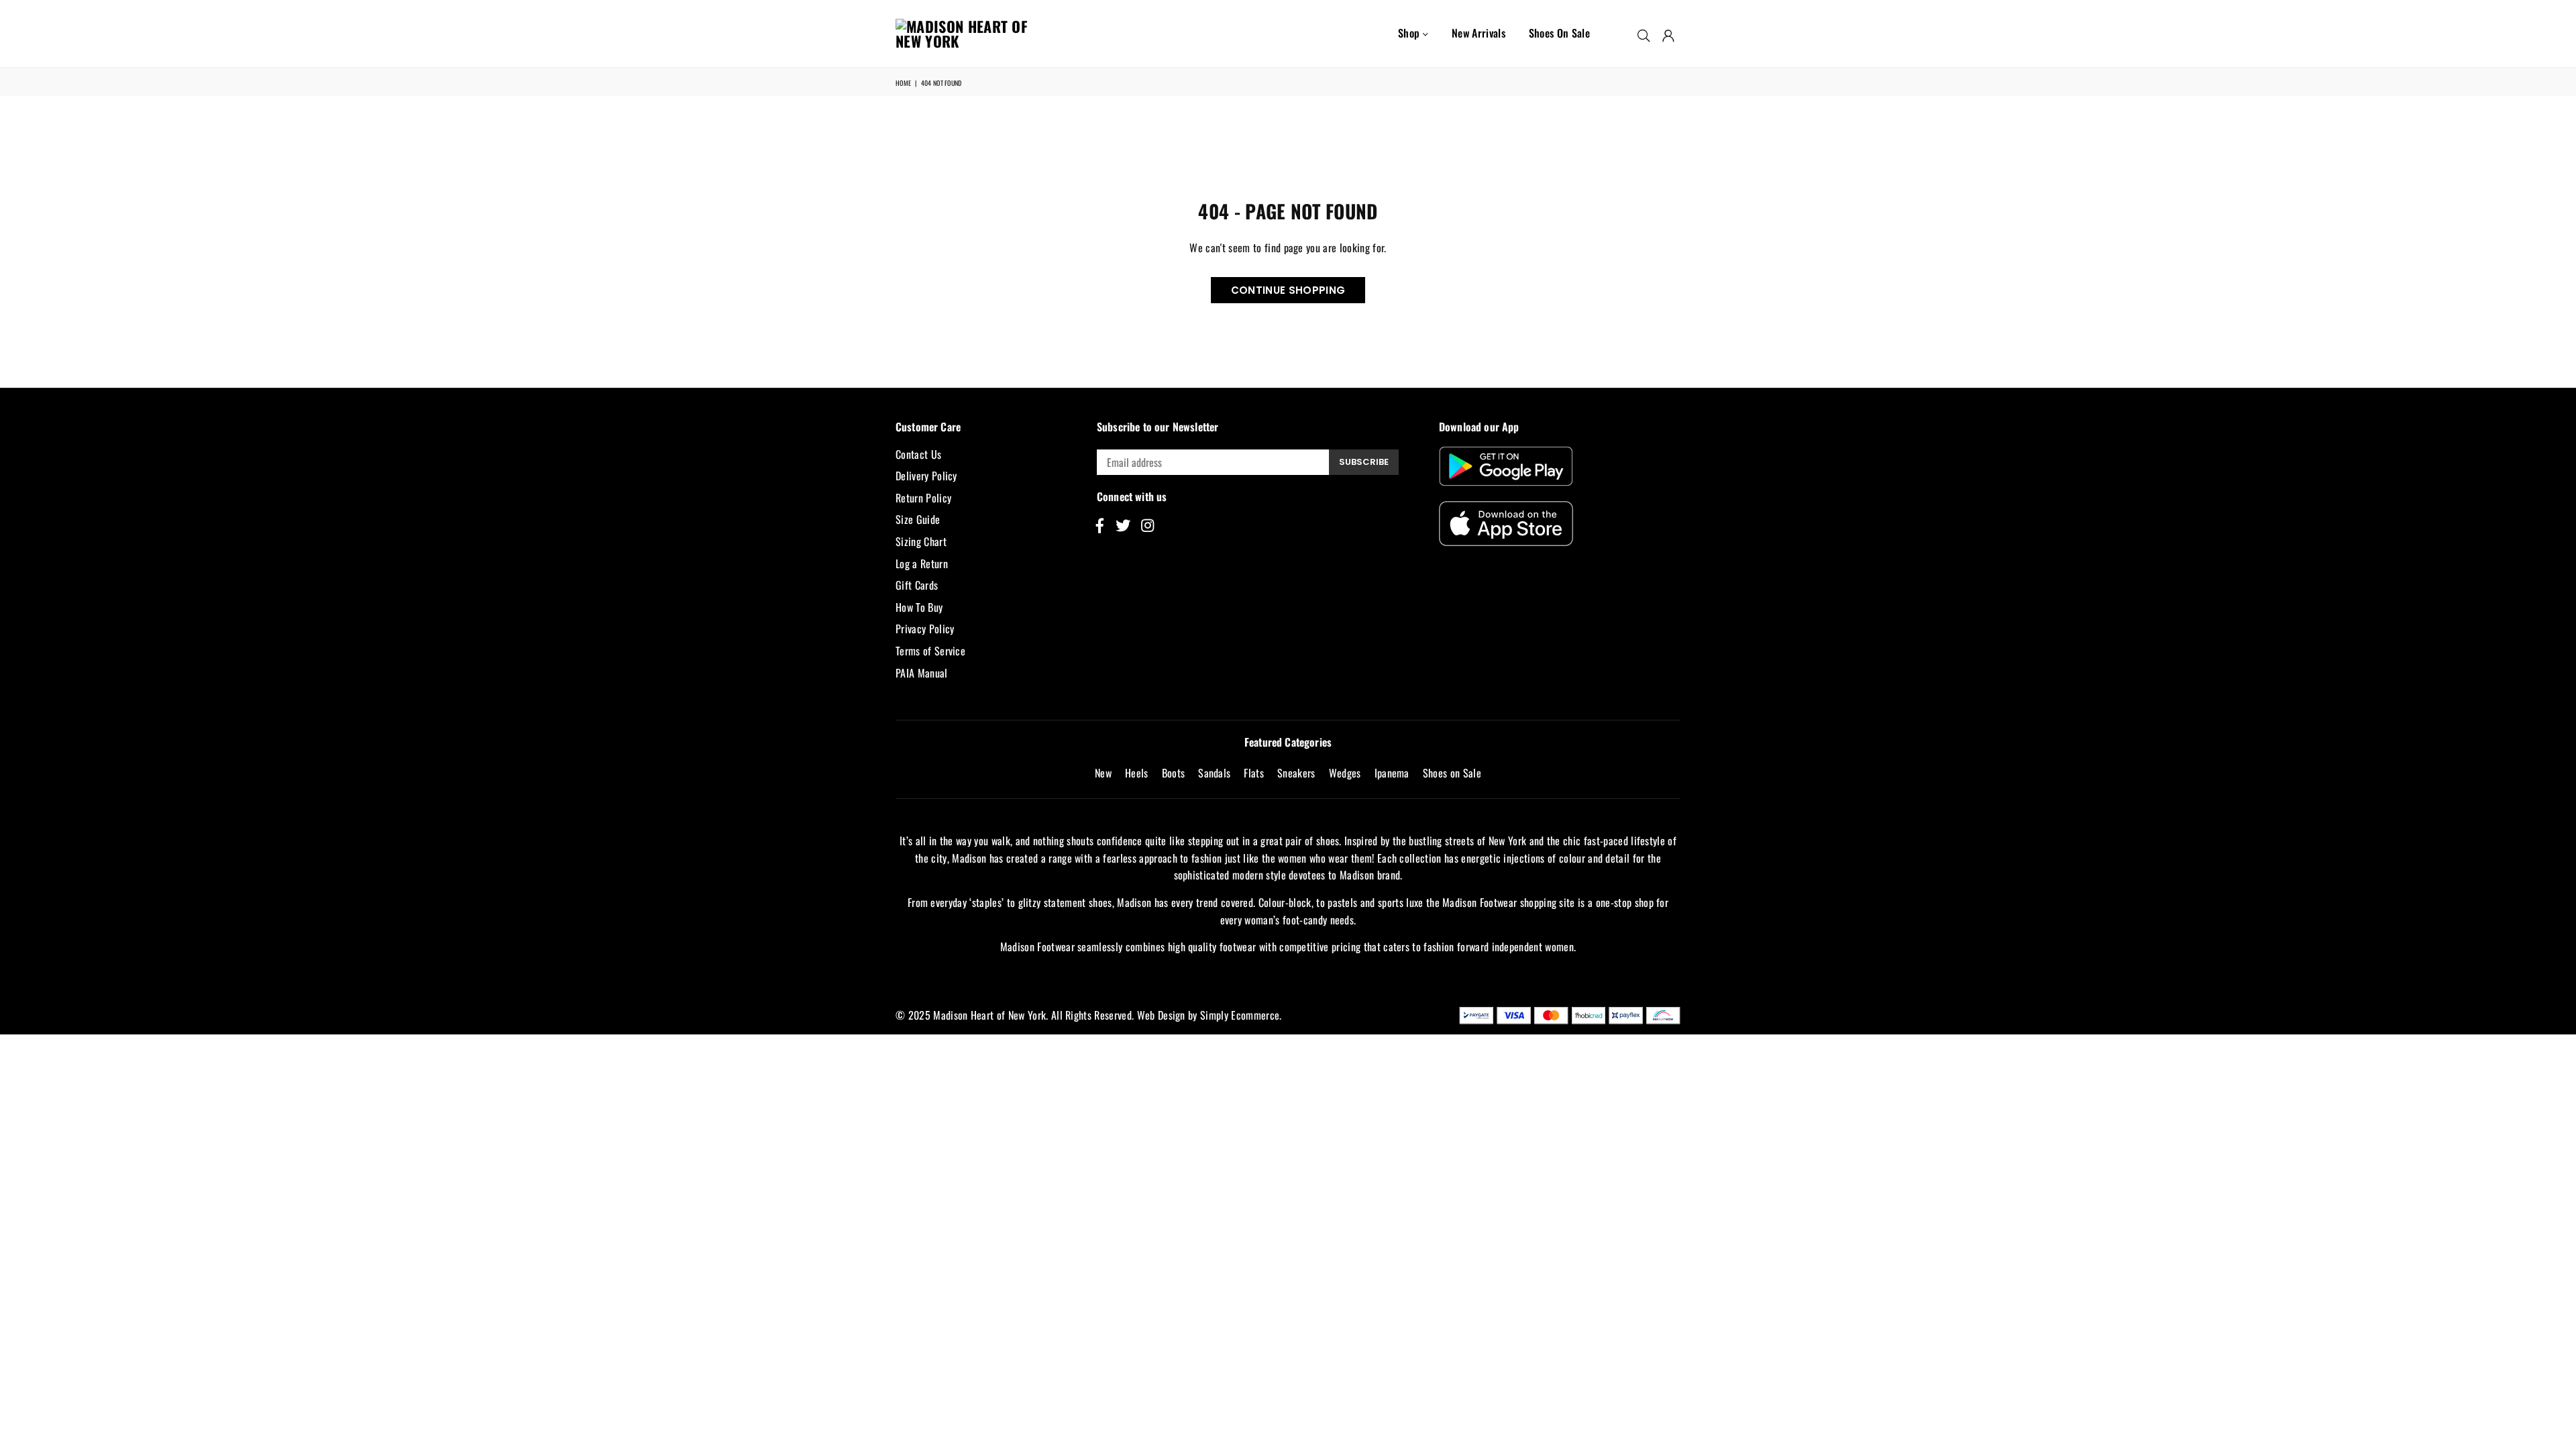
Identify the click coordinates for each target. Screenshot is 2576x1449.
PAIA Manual (922, 673)
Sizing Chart (921, 541)
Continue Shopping (1288, 290)
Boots (1174, 773)
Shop (1410, 33)
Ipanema (1392, 773)
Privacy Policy (925, 629)
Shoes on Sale (1559, 33)
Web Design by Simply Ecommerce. (1210, 1015)
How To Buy (919, 607)
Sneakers (1296, 773)
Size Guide (918, 519)
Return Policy (923, 498)
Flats (1254, 773)
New (1103, 773)
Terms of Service (930, 651)
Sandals (1214, 773)
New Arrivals (1479, 33)
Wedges (1345, 773)
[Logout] (1668, 34)
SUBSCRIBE (1364, 462)
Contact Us (918, 454)
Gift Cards (917, 585)
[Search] (1644, 34)
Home (903, 83)
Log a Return (922, 563)
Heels (1137, 773)
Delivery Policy (926, 476)
